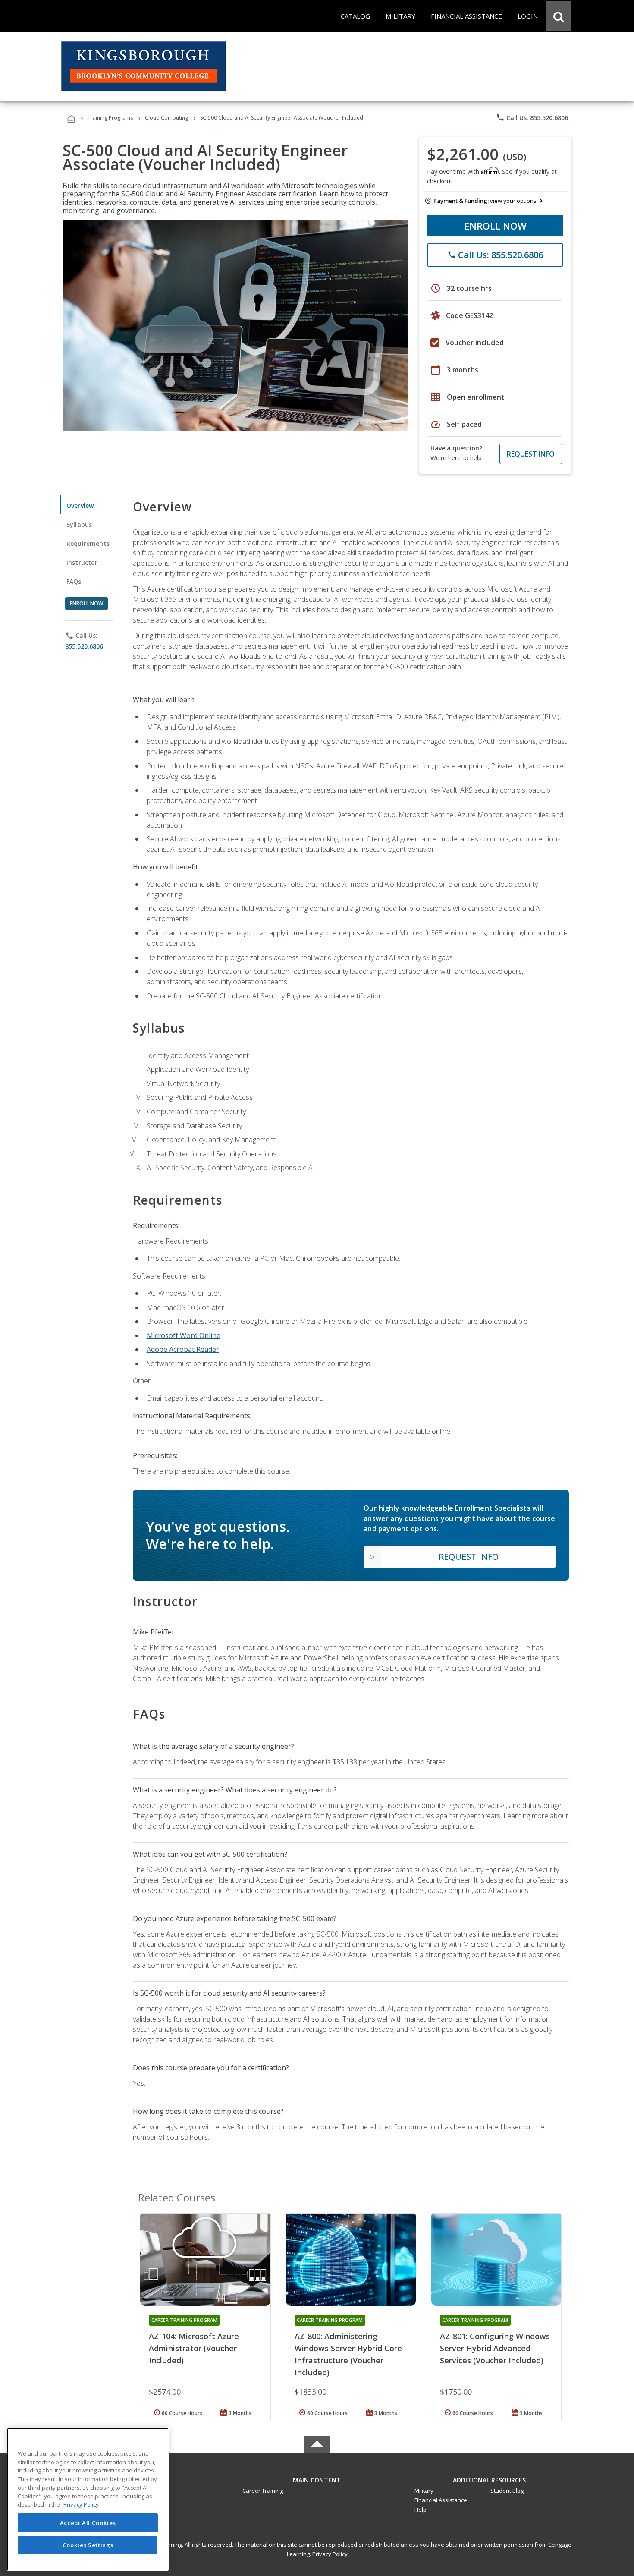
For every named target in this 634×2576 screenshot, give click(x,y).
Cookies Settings (88, 2545)
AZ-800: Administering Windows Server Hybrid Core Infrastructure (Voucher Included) (348, 2354)
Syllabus (79, 524)
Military (424, 2491)
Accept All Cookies (88, 2523)
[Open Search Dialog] (559, 16)
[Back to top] (317, 2478)
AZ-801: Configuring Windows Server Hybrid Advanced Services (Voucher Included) (495, 2348)
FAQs (74, 581)
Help (421, 2510)
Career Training (263, 2491)
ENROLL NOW (495, 226)
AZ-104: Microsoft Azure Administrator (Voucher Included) (194, 2348)
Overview (80, 505)
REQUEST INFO (531, 454)
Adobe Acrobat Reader (183, 1349)
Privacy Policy (330, 2554)
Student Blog (507, 2491)
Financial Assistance (441, 2500)
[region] (88, 2499)
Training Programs (110, 118)
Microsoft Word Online (184, 1335)
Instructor (82, 562)
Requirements (88, 543)
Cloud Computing (166, 118)
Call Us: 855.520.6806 (532, 117)
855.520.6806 (84, 646)
